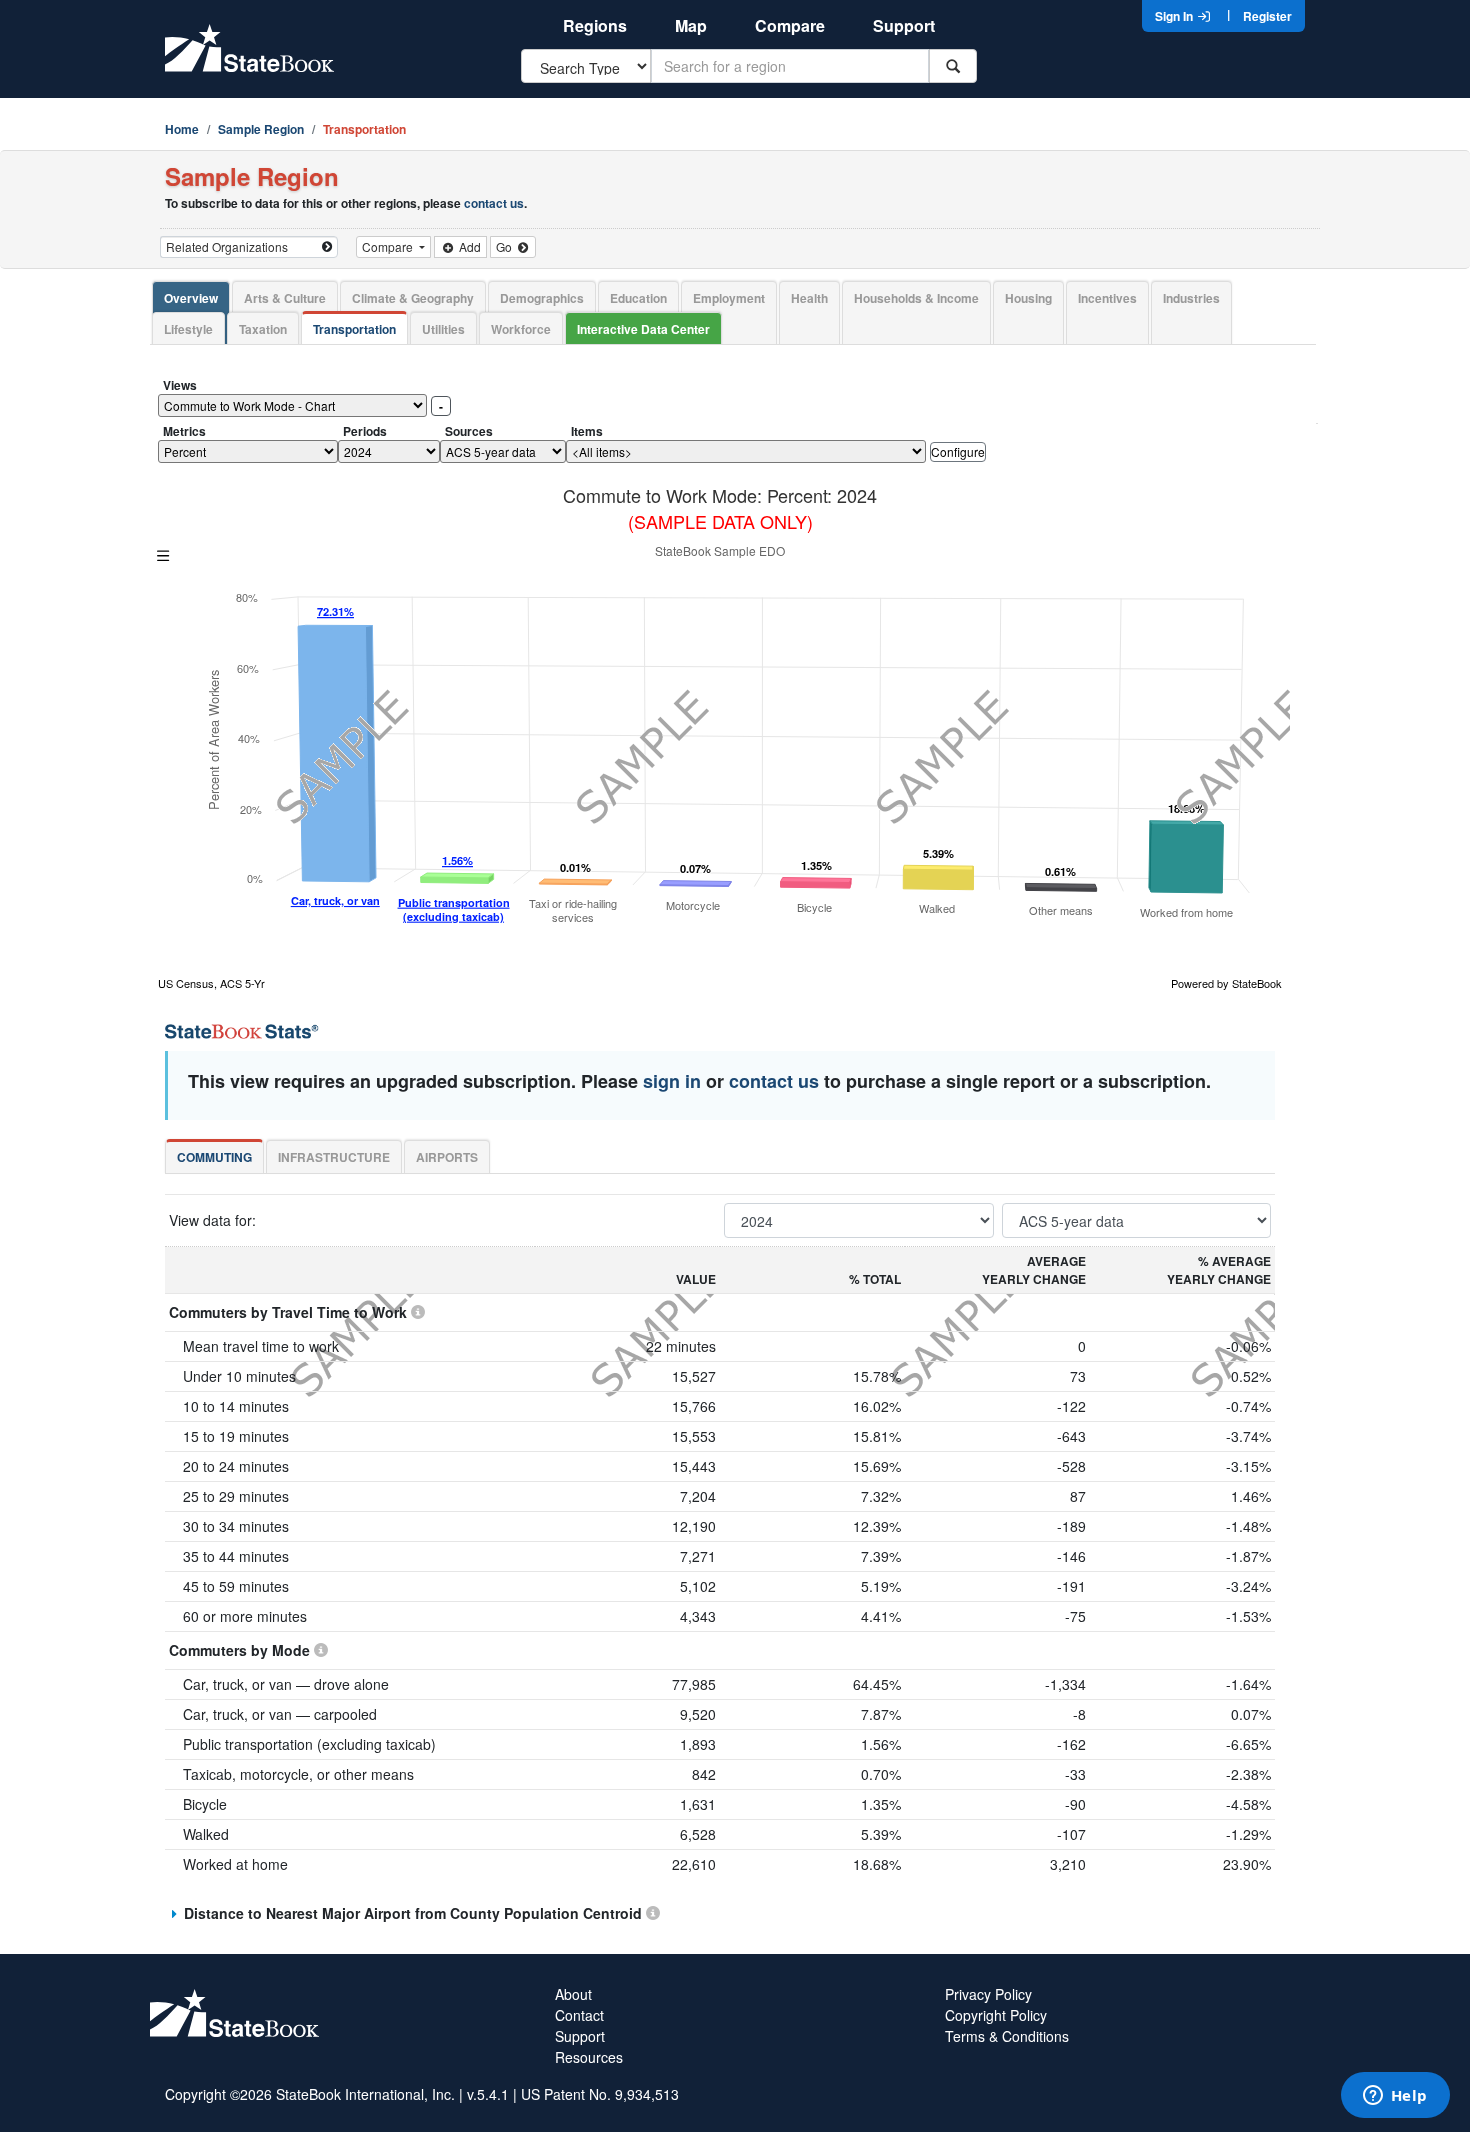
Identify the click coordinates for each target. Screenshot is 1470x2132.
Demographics (542, 298)
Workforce (521, 329)
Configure (958, 451)
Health (809, 298)
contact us (494, 203)
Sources (469, 431)
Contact (579, 2015)
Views (180, 385)
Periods (365, 431)
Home (182, 129)
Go (505, 246)
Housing (1028, 298)
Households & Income (916, 298)
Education (638, 298)
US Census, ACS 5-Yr (211, 983)
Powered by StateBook (1226, 983)
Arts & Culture (285, 298)
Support (904, 25)
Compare (790, 25)
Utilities (443, 329)
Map (691, 25)
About (573, 1994)
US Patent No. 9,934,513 (600, 2094)
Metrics (184, 431)
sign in (672, 1081)
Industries (1191, 298)
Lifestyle (188, 329)
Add (468, 246)
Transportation (354, 329)
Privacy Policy (988, 1994)
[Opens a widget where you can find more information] (1395, 2097)
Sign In (1175, 16)
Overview (191, 298)
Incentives (1107, 298)
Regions (595, 25)
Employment (729, 298)
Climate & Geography (413, 298)
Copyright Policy (996, 2015)
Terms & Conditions (1007, 2036)
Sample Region (261, 129)
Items (587, 431)
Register (1267, 16)
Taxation (263, 329)
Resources (589, 2057)
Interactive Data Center (643, 329)
